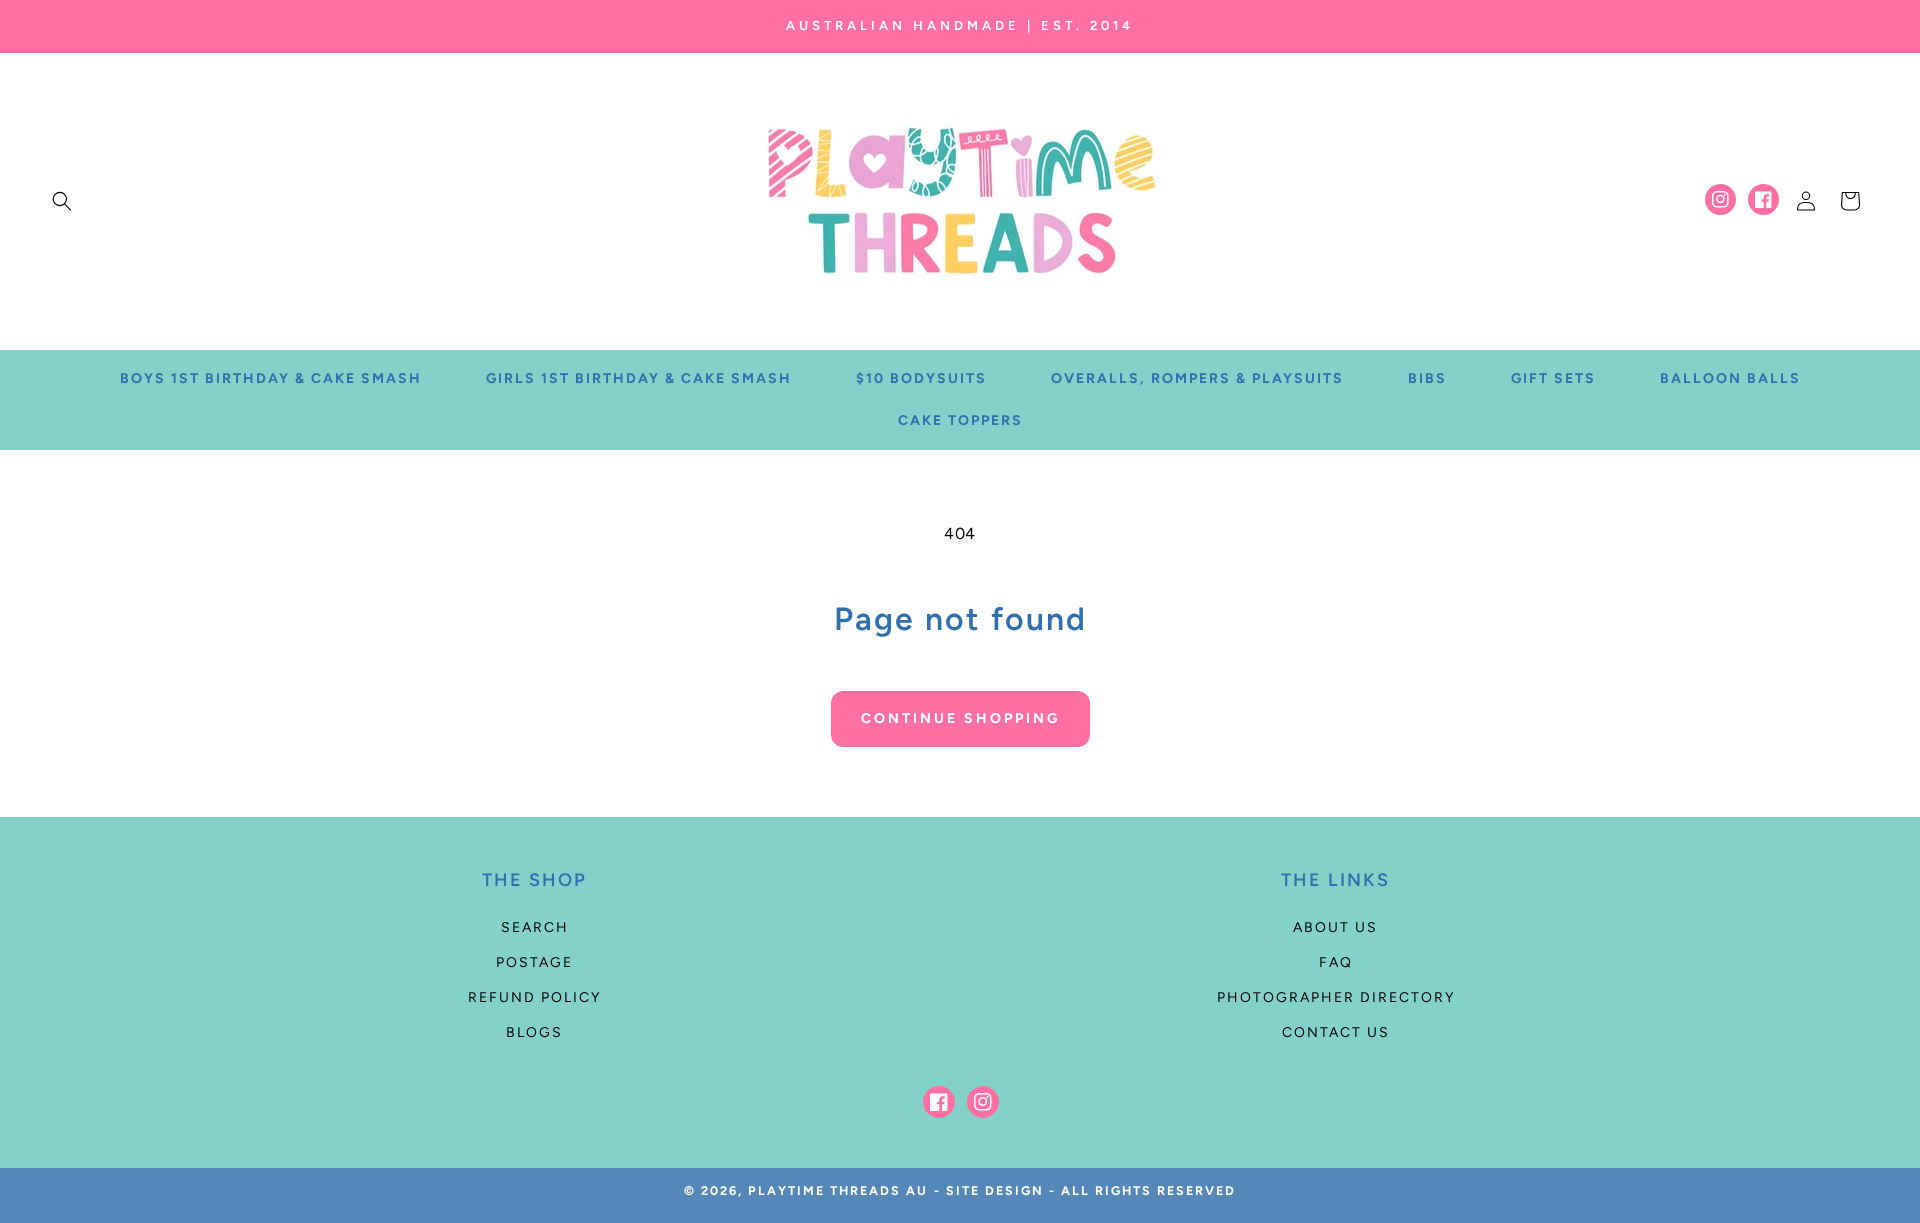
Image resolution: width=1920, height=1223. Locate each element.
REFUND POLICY (534, 997)
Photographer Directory (1336, 997)
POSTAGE (534, 962)
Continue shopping (960, 718)
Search (535, 927)
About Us (1335, 927)
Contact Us (1336, 1032)
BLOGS (534, 1032)
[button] (62, 201)
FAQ (1336, 962)
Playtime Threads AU (838, 1190)
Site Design (995, 1190)
